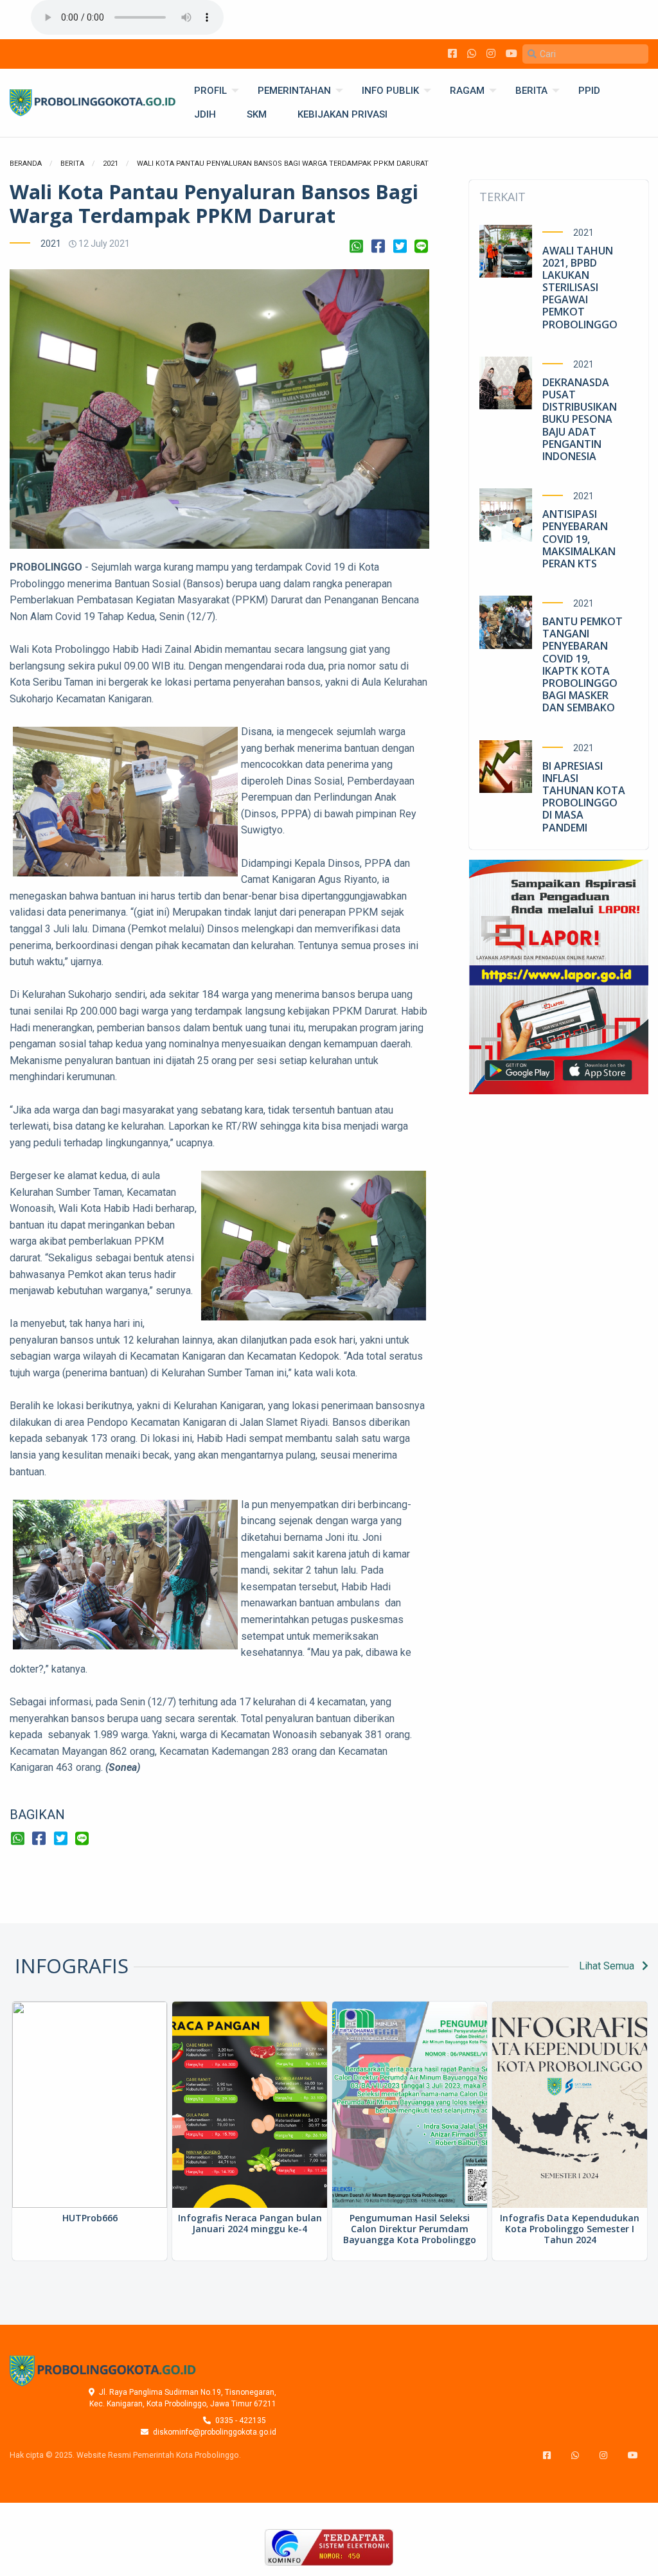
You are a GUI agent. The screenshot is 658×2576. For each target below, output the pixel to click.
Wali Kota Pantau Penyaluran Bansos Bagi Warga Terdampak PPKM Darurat (283, 164)
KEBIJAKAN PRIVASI (342, 114)
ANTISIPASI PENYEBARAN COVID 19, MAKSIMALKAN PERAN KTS (579, 539)
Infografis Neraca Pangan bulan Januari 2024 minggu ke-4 (250, 2223)
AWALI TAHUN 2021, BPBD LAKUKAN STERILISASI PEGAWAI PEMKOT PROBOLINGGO (580, 288)
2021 (111, 164)
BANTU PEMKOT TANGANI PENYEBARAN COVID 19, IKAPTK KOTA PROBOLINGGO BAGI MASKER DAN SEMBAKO (582, 664)
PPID (589, 91)
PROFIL (210, 91)
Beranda (26, 164)
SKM (257, 114)
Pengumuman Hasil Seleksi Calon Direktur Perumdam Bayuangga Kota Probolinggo (410, 2229)
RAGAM (467, 91)
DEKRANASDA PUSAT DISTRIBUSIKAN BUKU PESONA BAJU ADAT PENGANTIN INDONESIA (580, 419)
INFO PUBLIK (390, 91)
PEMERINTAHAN (294, 91)
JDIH (205, 114)
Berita (72, 164)
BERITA (531, 91)
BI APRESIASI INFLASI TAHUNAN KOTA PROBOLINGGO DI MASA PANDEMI (584, 797)
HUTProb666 (90, 2218)
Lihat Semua (608, 1966)
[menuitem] (210, 91)
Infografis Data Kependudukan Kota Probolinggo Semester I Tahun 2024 (570, 2229)
